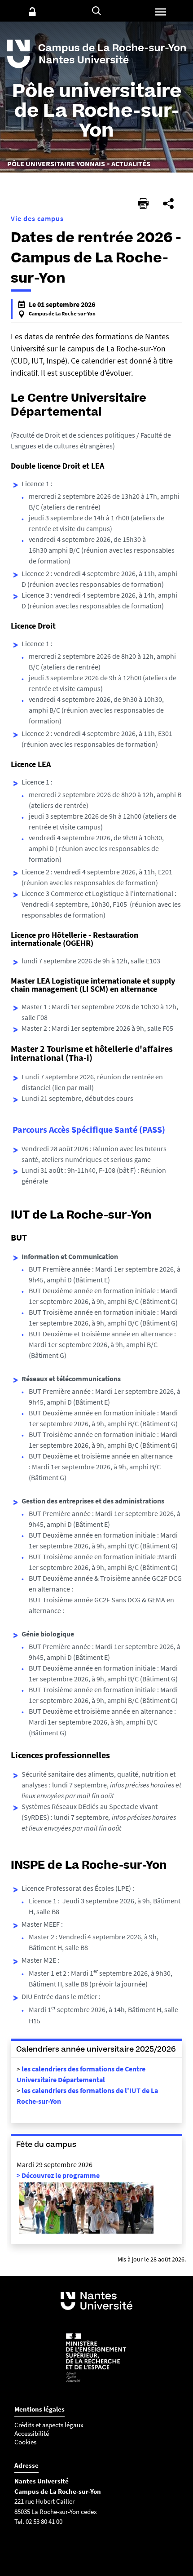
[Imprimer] (143, 204)
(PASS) (151, 1129)
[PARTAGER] (168, 204)
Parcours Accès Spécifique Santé (75, 1129)
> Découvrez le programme (58, 2175)
